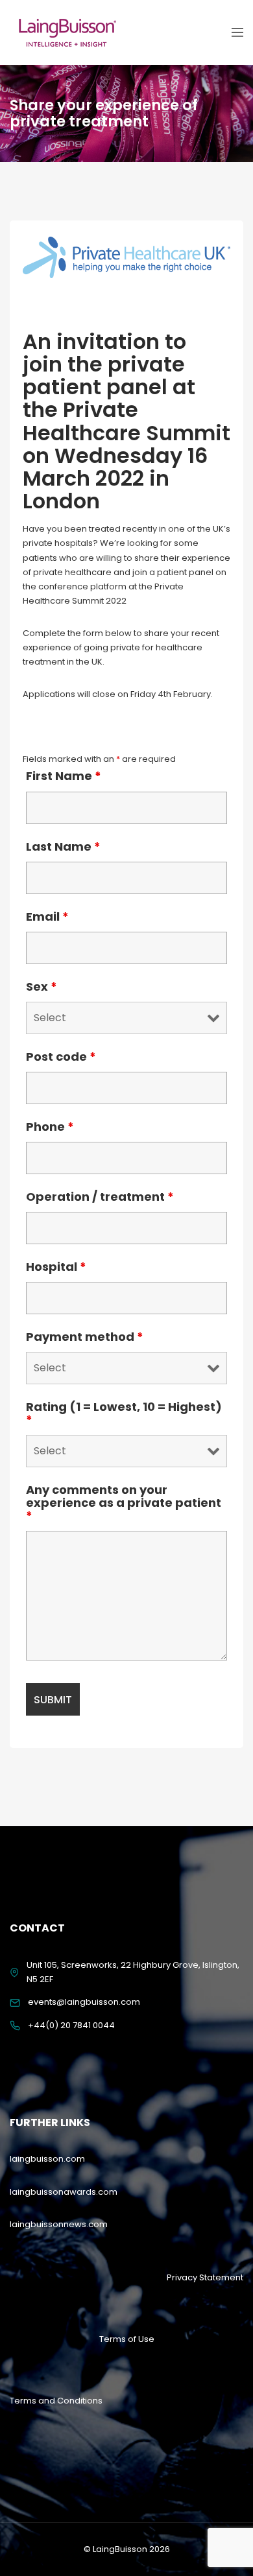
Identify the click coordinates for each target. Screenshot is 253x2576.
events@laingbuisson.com (84, 2002)
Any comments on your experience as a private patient (124, 1503)
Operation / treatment (100, 1197)
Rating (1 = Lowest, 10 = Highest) (124, 1413)
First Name (64, 776)
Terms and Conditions (56, 2401)
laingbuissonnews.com (59, 2224)
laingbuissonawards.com (64, 2192)
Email (47, 917)
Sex (42, 987)
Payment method (85, 1337)
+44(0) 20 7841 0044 (71, 2025)
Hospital (56, 1267)
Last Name (63, 847)
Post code (61, 1057)
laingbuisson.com (47, 2159)
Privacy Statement (205, 2277)
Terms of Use (127, 2339)
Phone (50, 1127)
